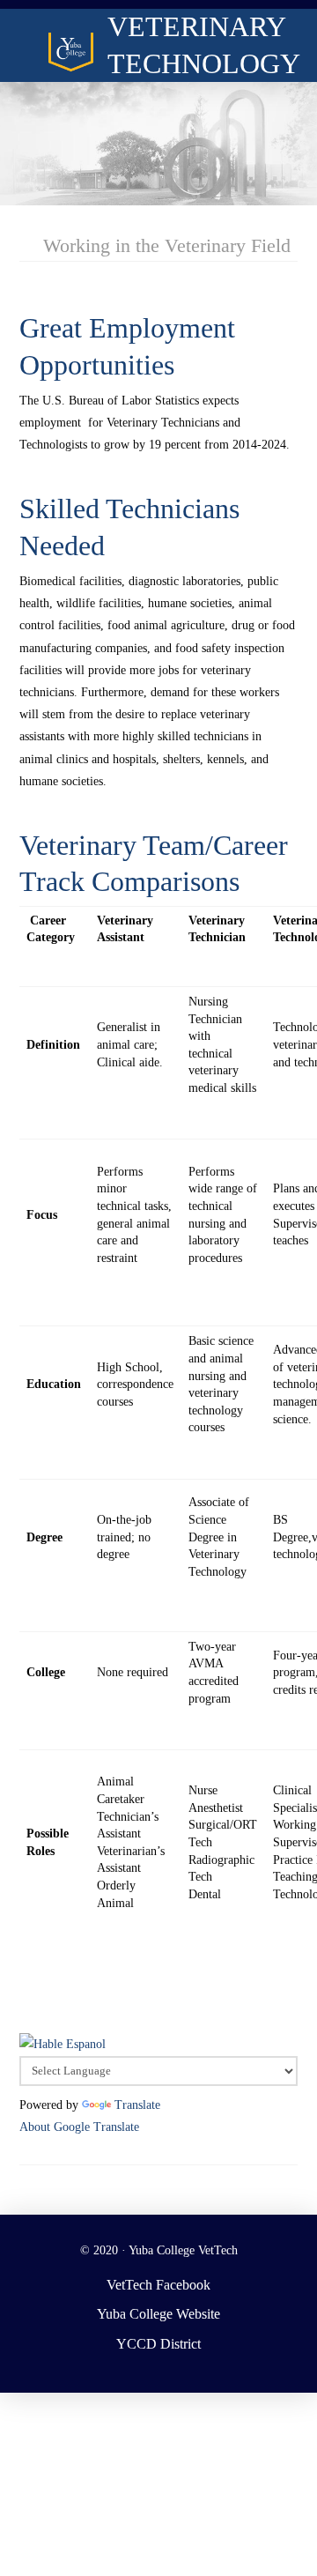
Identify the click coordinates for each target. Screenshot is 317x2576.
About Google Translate (79, 2127)
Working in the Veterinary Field (167, 245)
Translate (137, 2105)
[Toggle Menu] (25, 32)
